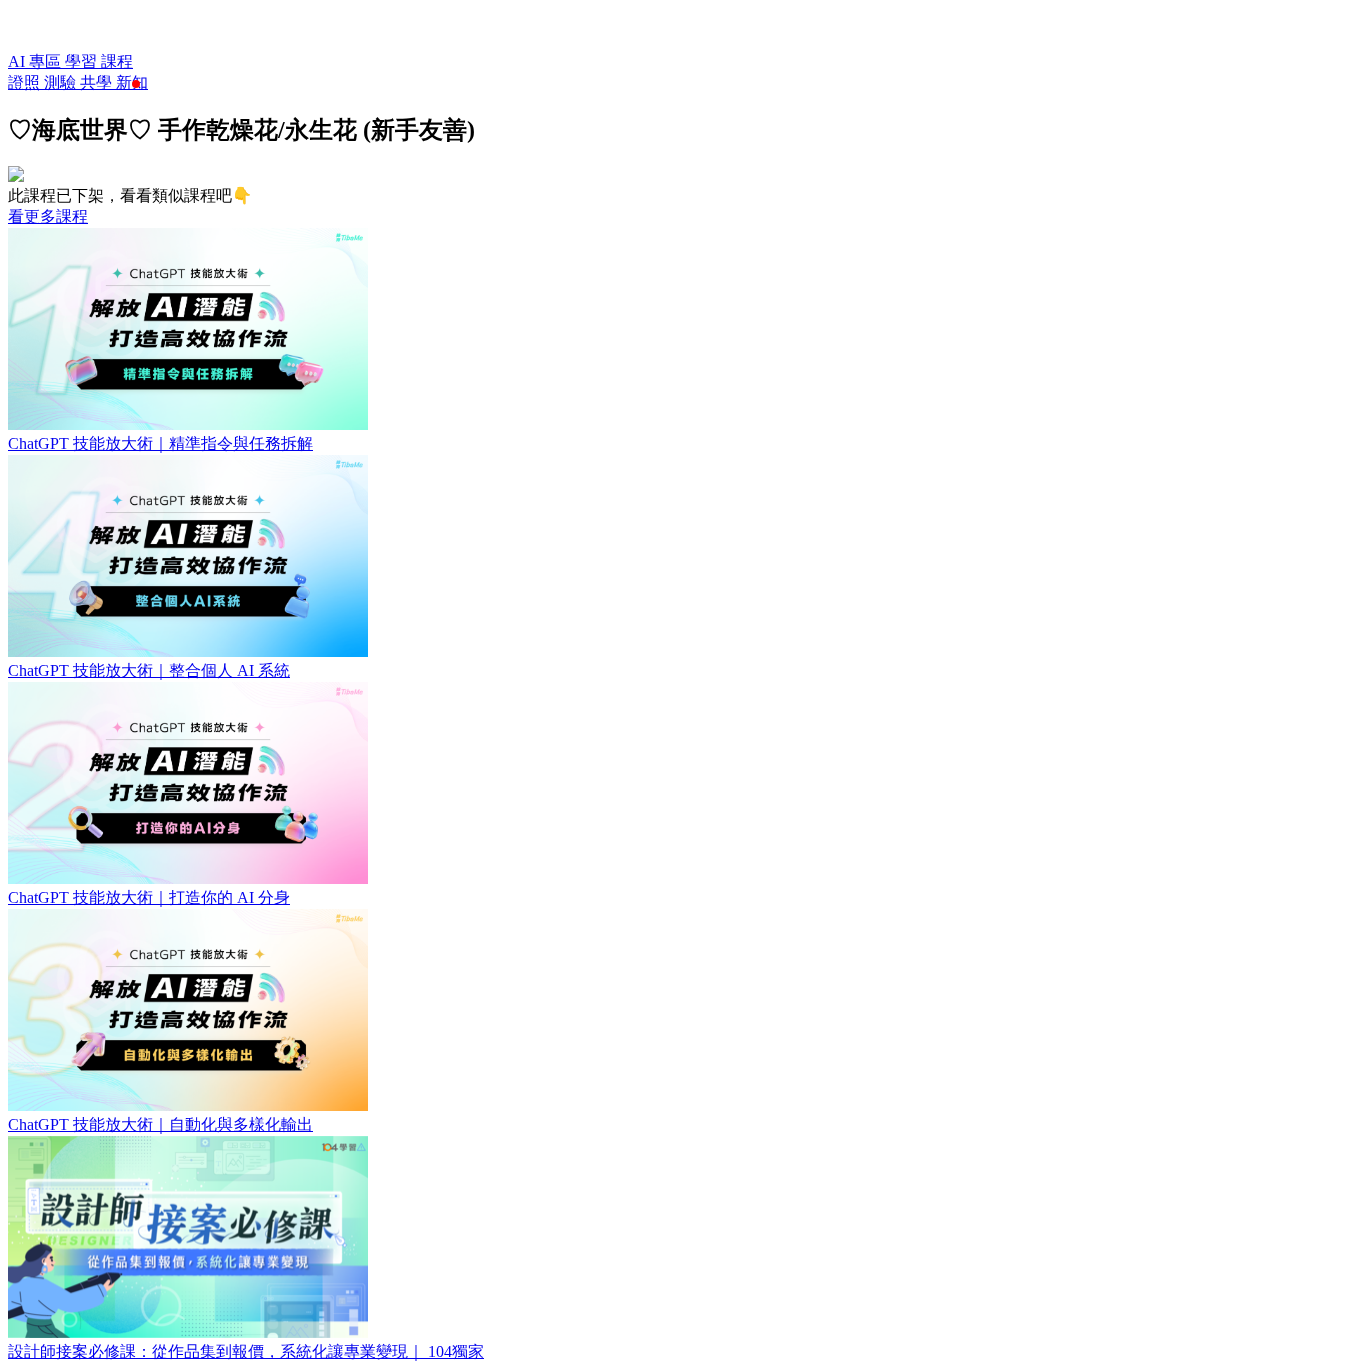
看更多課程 (48, 216)
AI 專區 (36, 61)
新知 (132, 82)
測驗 (62, 82)
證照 (26, 82)
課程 (117, 61)
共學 (98, 82)
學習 (83, 61)
